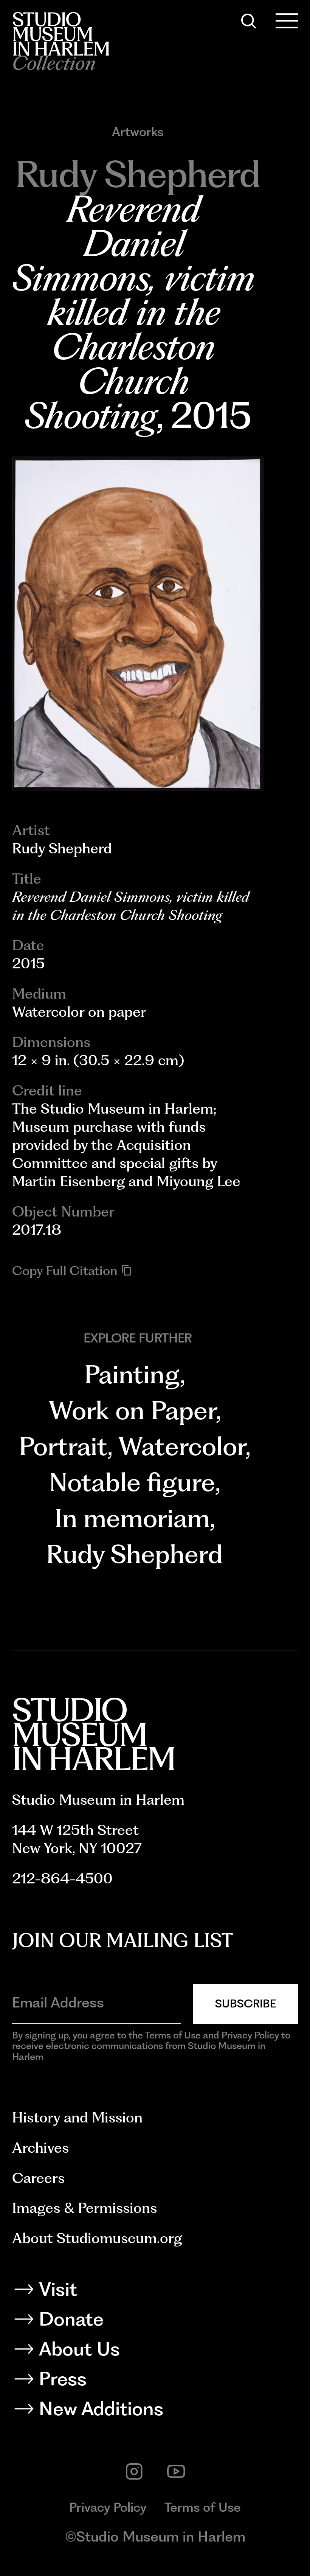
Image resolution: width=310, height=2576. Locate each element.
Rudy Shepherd (134, 1554)
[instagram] (134, 2472)
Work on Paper (132, 1410)
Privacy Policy (108, 2507)
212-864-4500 (62, 1878)
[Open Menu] (287, 21)
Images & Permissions (84, 2208)
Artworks (138, 132)
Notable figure (132, 1482)
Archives (40, 2148)
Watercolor (182, 1446)
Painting (132, 1374)
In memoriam (132, 1518)
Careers (38, 2178)
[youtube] (176, 2472)
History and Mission (77, 2117)
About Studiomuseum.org (97, 2238)
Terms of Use (203, 2507)
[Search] (249, 21)
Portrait (63, 1446)
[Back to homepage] (61, 34)
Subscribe (246, 2003)
